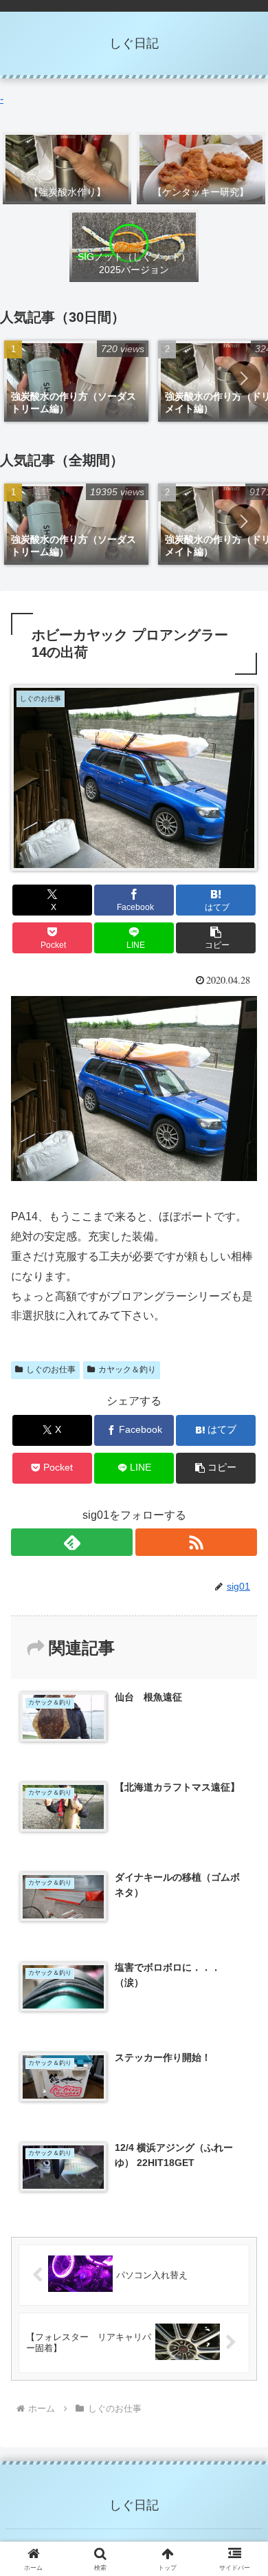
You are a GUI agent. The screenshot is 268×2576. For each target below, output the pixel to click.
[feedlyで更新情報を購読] (72, 1542)
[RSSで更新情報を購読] (196, 1542)
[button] (243, 378)
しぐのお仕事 (51, 1370)
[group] (76, 381)
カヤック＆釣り (127, 1370)
